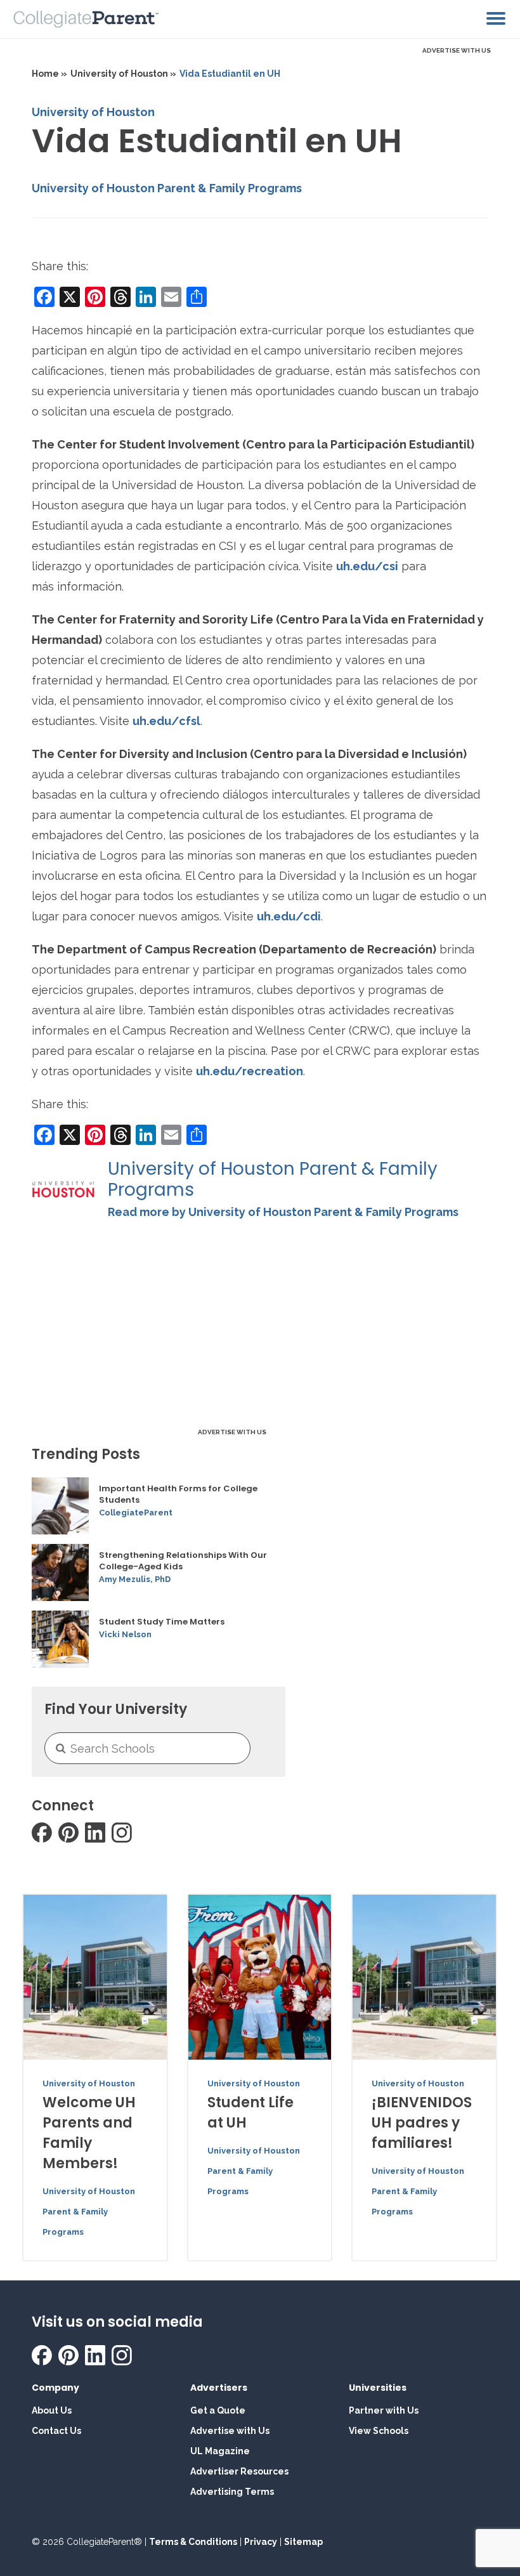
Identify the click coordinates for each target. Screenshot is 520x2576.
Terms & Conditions (193, 2542)
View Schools (379, 2431)
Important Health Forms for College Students (178, 1494)
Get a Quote (218, 2410)
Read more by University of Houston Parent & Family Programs (283, 1212)
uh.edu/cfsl (166, 721)
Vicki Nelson (125, 1634)
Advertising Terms (232, 2492)
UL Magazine (220, 2451)
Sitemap (303, 2542)
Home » (49, 74)
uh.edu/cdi (289, 916)
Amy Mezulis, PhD (135, 1579)
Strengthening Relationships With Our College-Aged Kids (183, 1561)
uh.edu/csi (367, 566)
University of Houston (93, 112)
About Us (52, 2410)
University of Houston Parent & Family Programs (167, 188)
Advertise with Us (230, 2431)
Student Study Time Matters (162, 1622)
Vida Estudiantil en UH (230, 74)
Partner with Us (384, 2410)
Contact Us (56, 2431)
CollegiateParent (136, 1513)
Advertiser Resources (239, 2471)
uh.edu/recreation (250, 1071)
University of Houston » (123, 74)
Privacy (261, 2542)
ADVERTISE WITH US (457, 50)
